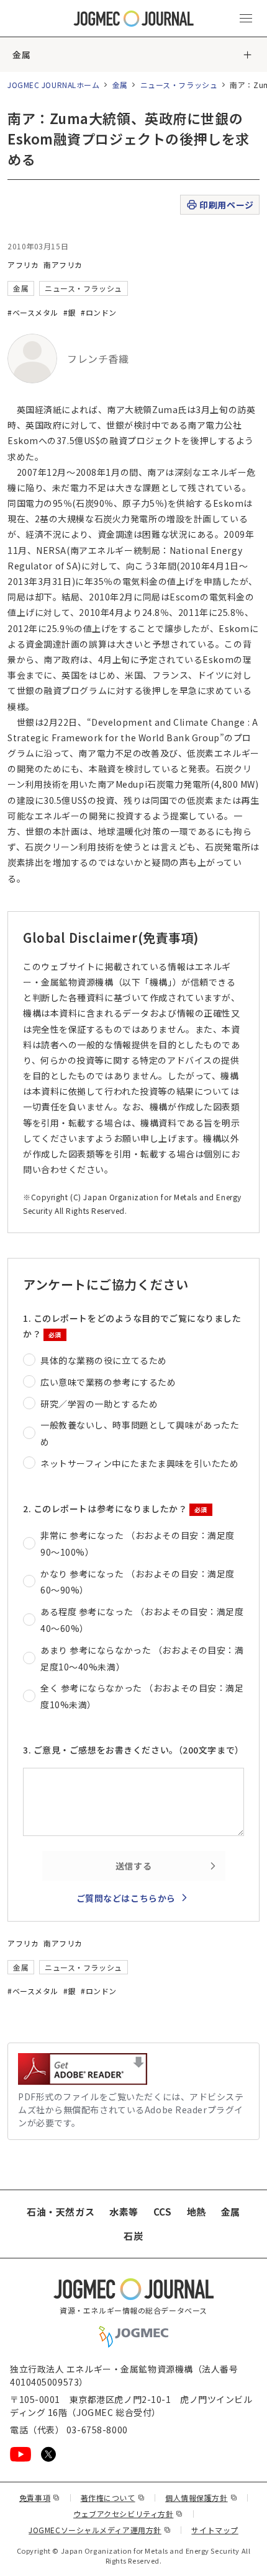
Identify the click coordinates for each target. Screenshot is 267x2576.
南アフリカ (63, 265)
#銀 (70, 312)
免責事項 (40, 2498)
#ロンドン (99, 312)
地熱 (197, 2212)
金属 (21, 55)
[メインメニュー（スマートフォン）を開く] (246, 19)
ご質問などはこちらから (126, 1898)
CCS (163, 2212)
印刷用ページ (226, 205)
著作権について (113, 2498)
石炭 (133, 2236)
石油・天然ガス (61, 2212)
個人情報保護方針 (201, 2498)
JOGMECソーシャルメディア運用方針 (100, 2530)
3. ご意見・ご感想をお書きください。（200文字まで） (133, 1750)
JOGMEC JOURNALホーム (54, 85)
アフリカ (23, 265)
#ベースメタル (33, 312)
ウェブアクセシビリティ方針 (128, 2514)
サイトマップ (215, 2530)
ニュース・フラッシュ (179, 85)
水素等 (124, 2212)
